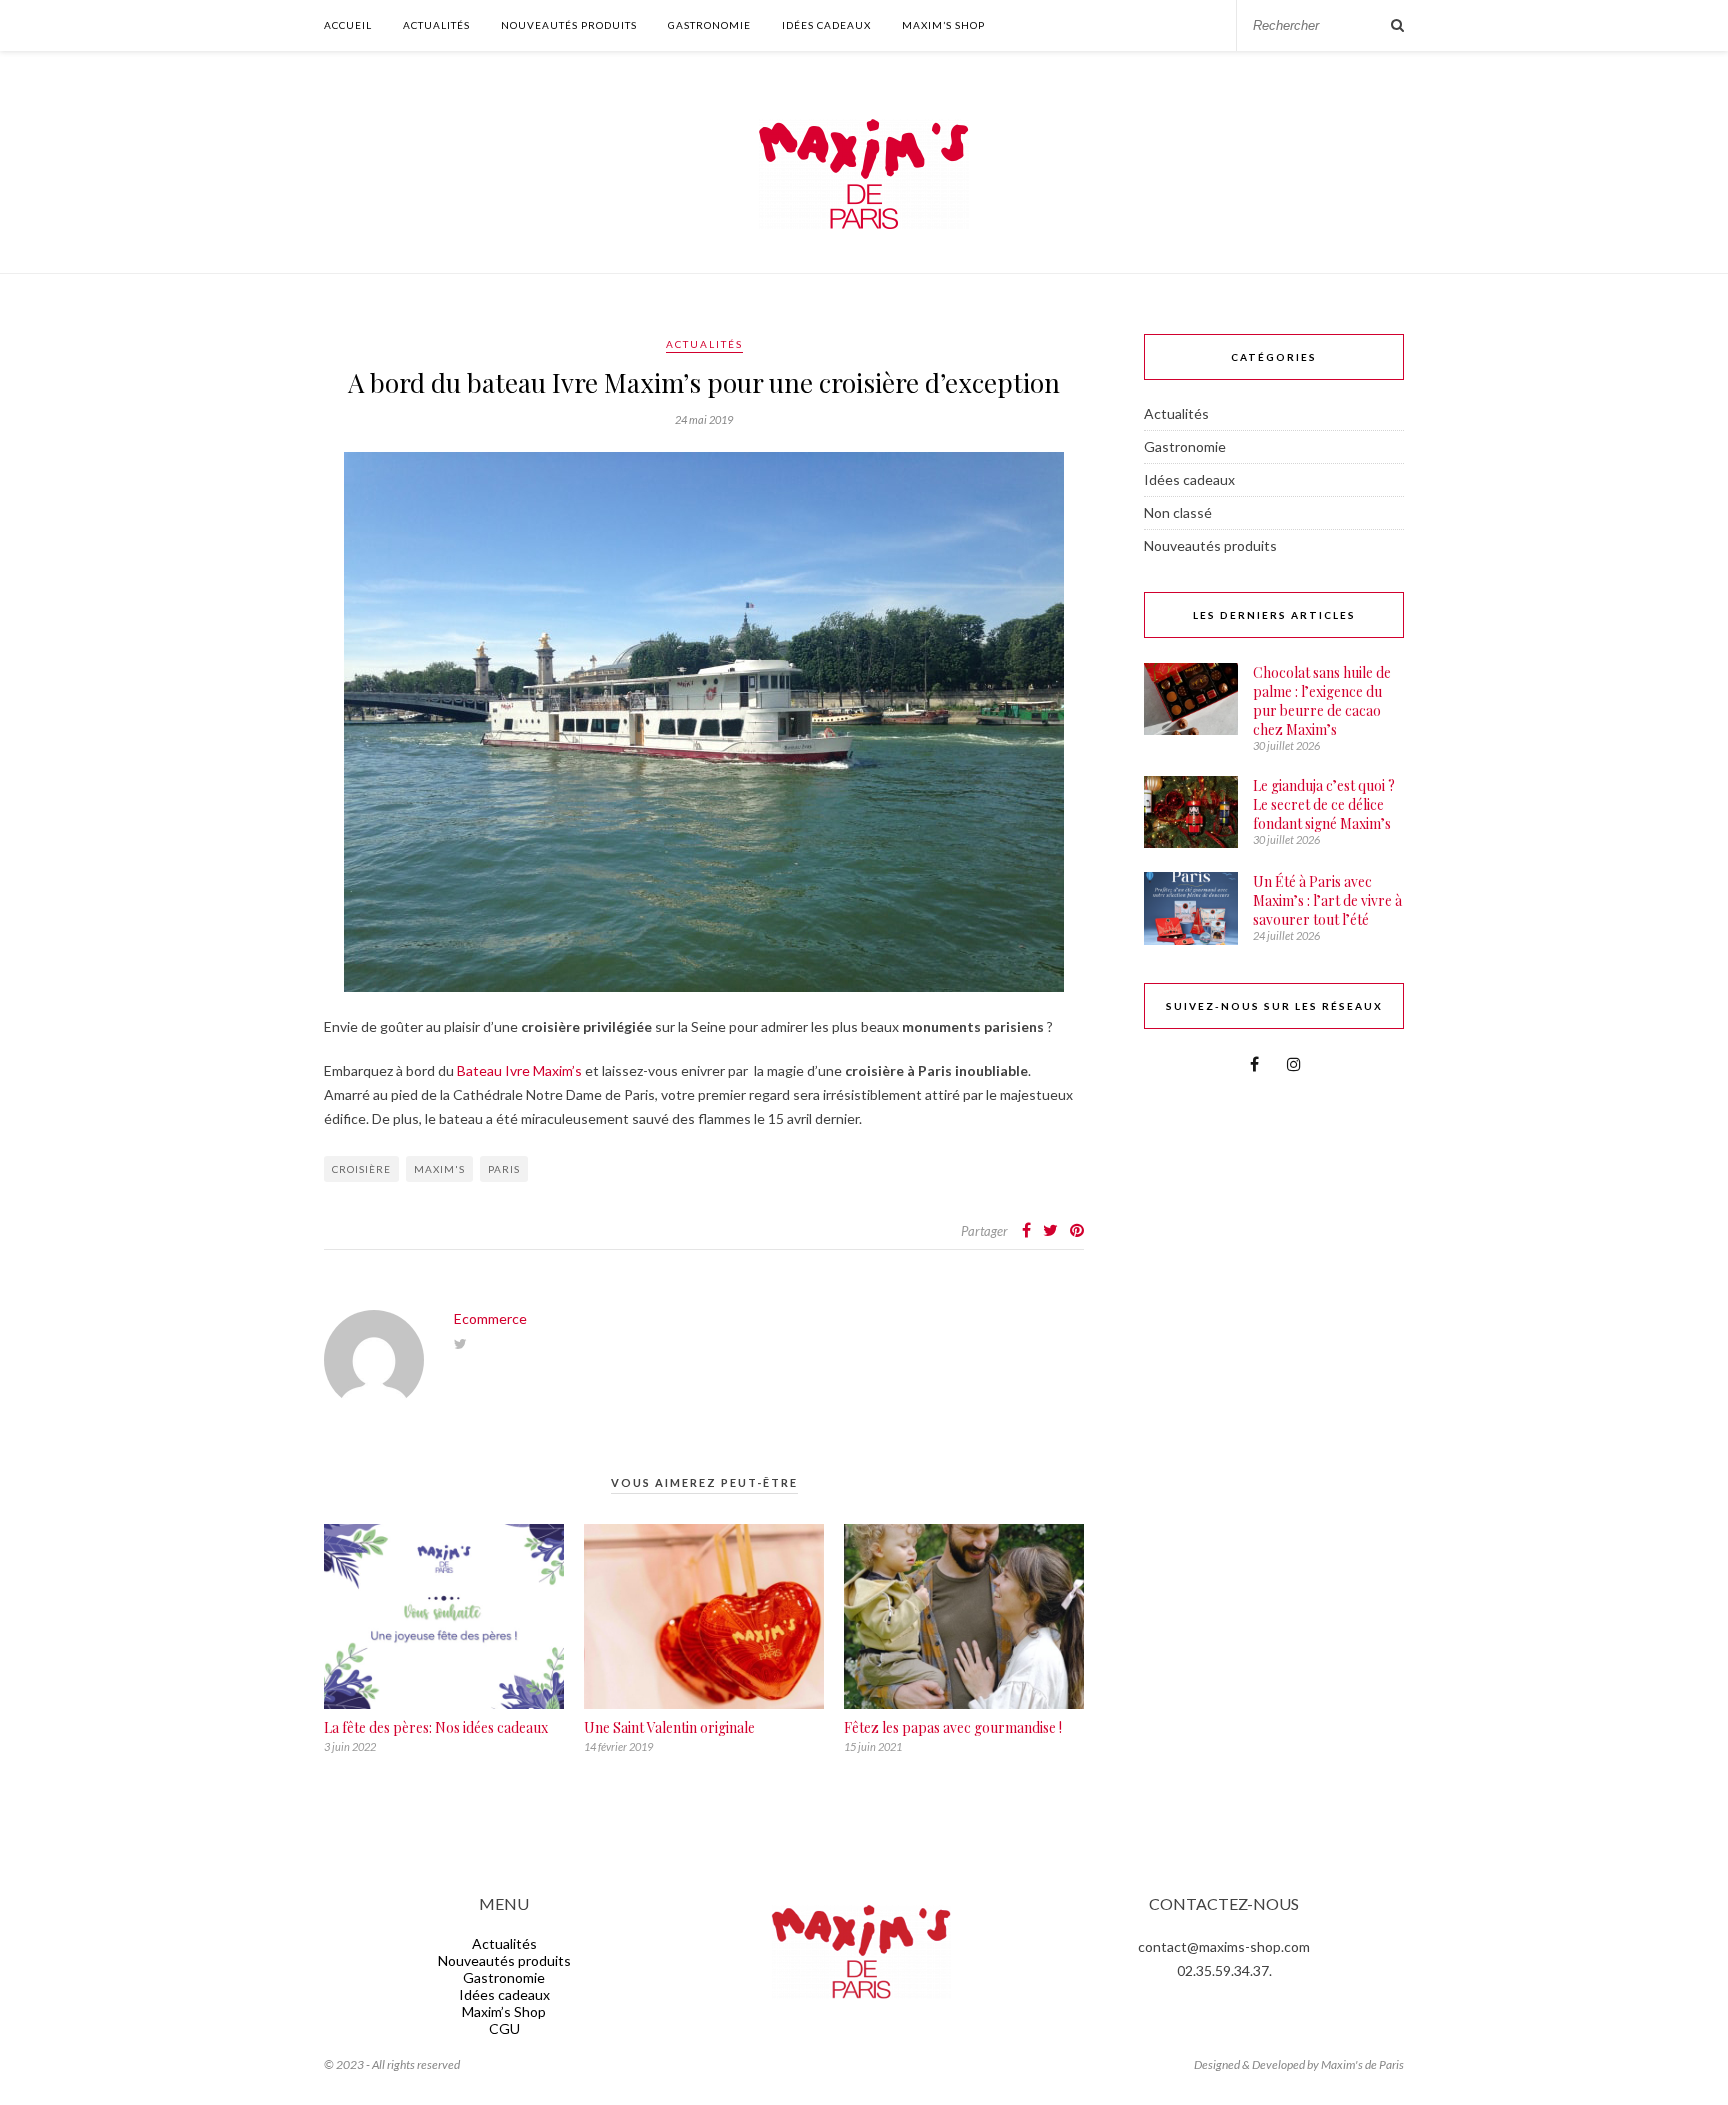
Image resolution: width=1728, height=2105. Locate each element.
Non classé (1178, 512)
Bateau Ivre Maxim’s (519, 1070)
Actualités (436, 25)
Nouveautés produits (569, 25)
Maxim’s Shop (943, 25)
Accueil (348, 25)
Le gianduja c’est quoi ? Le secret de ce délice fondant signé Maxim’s (1324, 804)
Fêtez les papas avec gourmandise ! (953, 1727)
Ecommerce (490, 1318)
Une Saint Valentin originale (669, 1727)
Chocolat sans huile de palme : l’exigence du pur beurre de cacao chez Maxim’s (1322, 701)
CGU (504, 2028)
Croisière (361, 1169)
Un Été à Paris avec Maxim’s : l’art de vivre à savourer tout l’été (1327, 900)
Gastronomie (709, 25)
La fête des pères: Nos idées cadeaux (436, 1727)
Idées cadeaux (826, 25)
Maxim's (439, 1169)
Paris (504, 1169)
